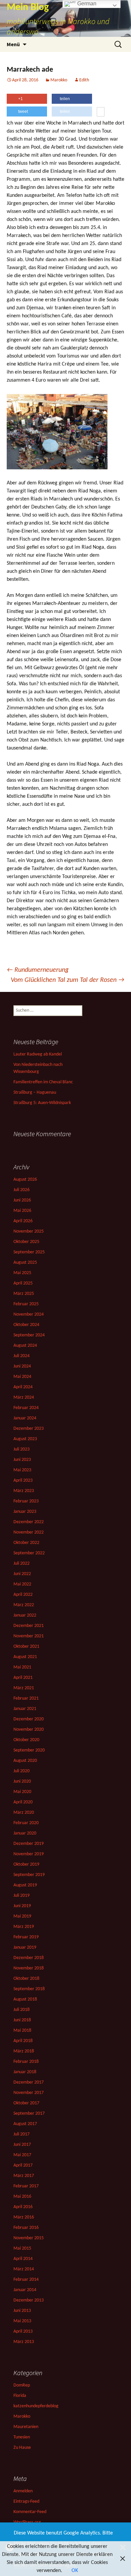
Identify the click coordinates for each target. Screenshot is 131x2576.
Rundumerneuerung (38, 970)
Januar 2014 (25, 2290)
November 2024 (29, 1314)
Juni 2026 (22, 1200)
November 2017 (29, 2093)
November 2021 (29, 1636)
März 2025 (24, 1294)
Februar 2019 (26, 1937)
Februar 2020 (26, 1823)
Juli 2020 (21, 1771)
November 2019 (29, 1854)
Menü (13, 44)
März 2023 (24, 1491)
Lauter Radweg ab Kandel (38, 1054)
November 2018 (29, 1968)
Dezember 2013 (29, 2300)
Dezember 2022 (29, 1522)
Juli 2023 (21, 1449)
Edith (84, 80)
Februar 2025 (26, 1304)
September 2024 (29, 1335)
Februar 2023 (26, 1501)
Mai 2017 (22, 2155)
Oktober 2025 (26, 1242)
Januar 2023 (25, 1512)
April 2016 (23, 2207)
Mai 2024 (22, 1377)
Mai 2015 (22, 2248)
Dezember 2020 (29, 1719)
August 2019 (25, 1885)
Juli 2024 (21, 1356)
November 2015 (29, 2238)
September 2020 (29, 1750)
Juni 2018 (22, 2020)
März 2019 (24, 1927)
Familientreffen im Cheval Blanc (43, 1082)
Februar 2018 (26, 2062)
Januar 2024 (25, 1418)
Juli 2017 (21, 2134)
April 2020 (23, 1802)
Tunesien (22, 2437)
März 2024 (24, 1397)
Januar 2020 (25, 1833)
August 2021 (25, 1657)
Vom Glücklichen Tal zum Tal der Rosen (68, 980)
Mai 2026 (22, 1211)
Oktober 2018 (26, 1979)
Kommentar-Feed (30, 2512)
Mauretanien (26, 2427)
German (86, 4)
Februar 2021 (26, 1698)
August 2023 (25, 1439)
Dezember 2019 (29, 1844)
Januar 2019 (25, 1947)
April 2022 (23, 1595)
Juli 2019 (21, 1896)
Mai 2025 (22, 1273)
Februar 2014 (26, 2280)
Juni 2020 (22, 1781)
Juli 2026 (21, 1190)
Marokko (59, 80)
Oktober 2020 (26, 1740)
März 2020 (24, 1813)
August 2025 (25, 1263)
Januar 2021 (25, 1709)
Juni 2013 (22, 2311)
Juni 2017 (22, 2145)
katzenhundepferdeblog (36, 2406)
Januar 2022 (25, 1615)
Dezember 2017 (29, 2082)
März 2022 (24, 1605)
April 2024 (23, 1387)
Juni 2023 (22, 1460)
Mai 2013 (22, 2321)
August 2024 (25, 1346)
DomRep (22, 2385)
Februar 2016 (26, 2228)
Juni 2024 (22, 1366)
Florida (20, 2396)
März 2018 (24, 2051)
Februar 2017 (26, 2186)
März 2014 (24, 2269)
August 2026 (25, 1180)
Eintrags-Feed (26, 2502)
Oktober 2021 (26, 1647)
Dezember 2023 (29, 1429)
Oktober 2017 (26, 2103)
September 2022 (29, 1553)
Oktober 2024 (26, 1325)
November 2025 (29, 1231)
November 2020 (29, 1730)
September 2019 (29, 1875)
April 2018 (23, 2041)
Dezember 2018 (29, 1958)
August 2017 (25, 2124)
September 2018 (29, 1989)
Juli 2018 (21, 2010)
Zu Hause (22, 2448)
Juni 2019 (22, 1906)
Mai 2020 (22, 1792)
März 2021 (24, 1688)
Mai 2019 (22, 1916)
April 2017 (23, 2165)
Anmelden (23, 2491)
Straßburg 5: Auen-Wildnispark (42, 1103)
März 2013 (24, 2342)
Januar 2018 (25, 2072)
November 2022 (29, 1532)
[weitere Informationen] (101, 112)
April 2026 (23, 1221)
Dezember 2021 (29, 1626)
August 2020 (25, 1761)
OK (75, 2571)
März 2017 (24, 2176)
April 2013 (23, 2331)
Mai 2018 (22, 2031)
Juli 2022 (21, 1564)
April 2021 (23, 1678)
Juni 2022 (22, 1574)
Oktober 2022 (26, 1543)
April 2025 (23, 1283)
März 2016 (24, 2217)
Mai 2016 (22, 2197)
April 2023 (23, 1480)
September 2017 (29, 2114)
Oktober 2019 (26, 1864)
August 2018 (25, 1999)
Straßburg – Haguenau (35, 1092)
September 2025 (29, 1252)
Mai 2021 (22, 1667)
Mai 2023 (22, 1470)
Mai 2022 (22, 1584)
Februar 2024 (26, 1408)
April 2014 (23, 2259)
